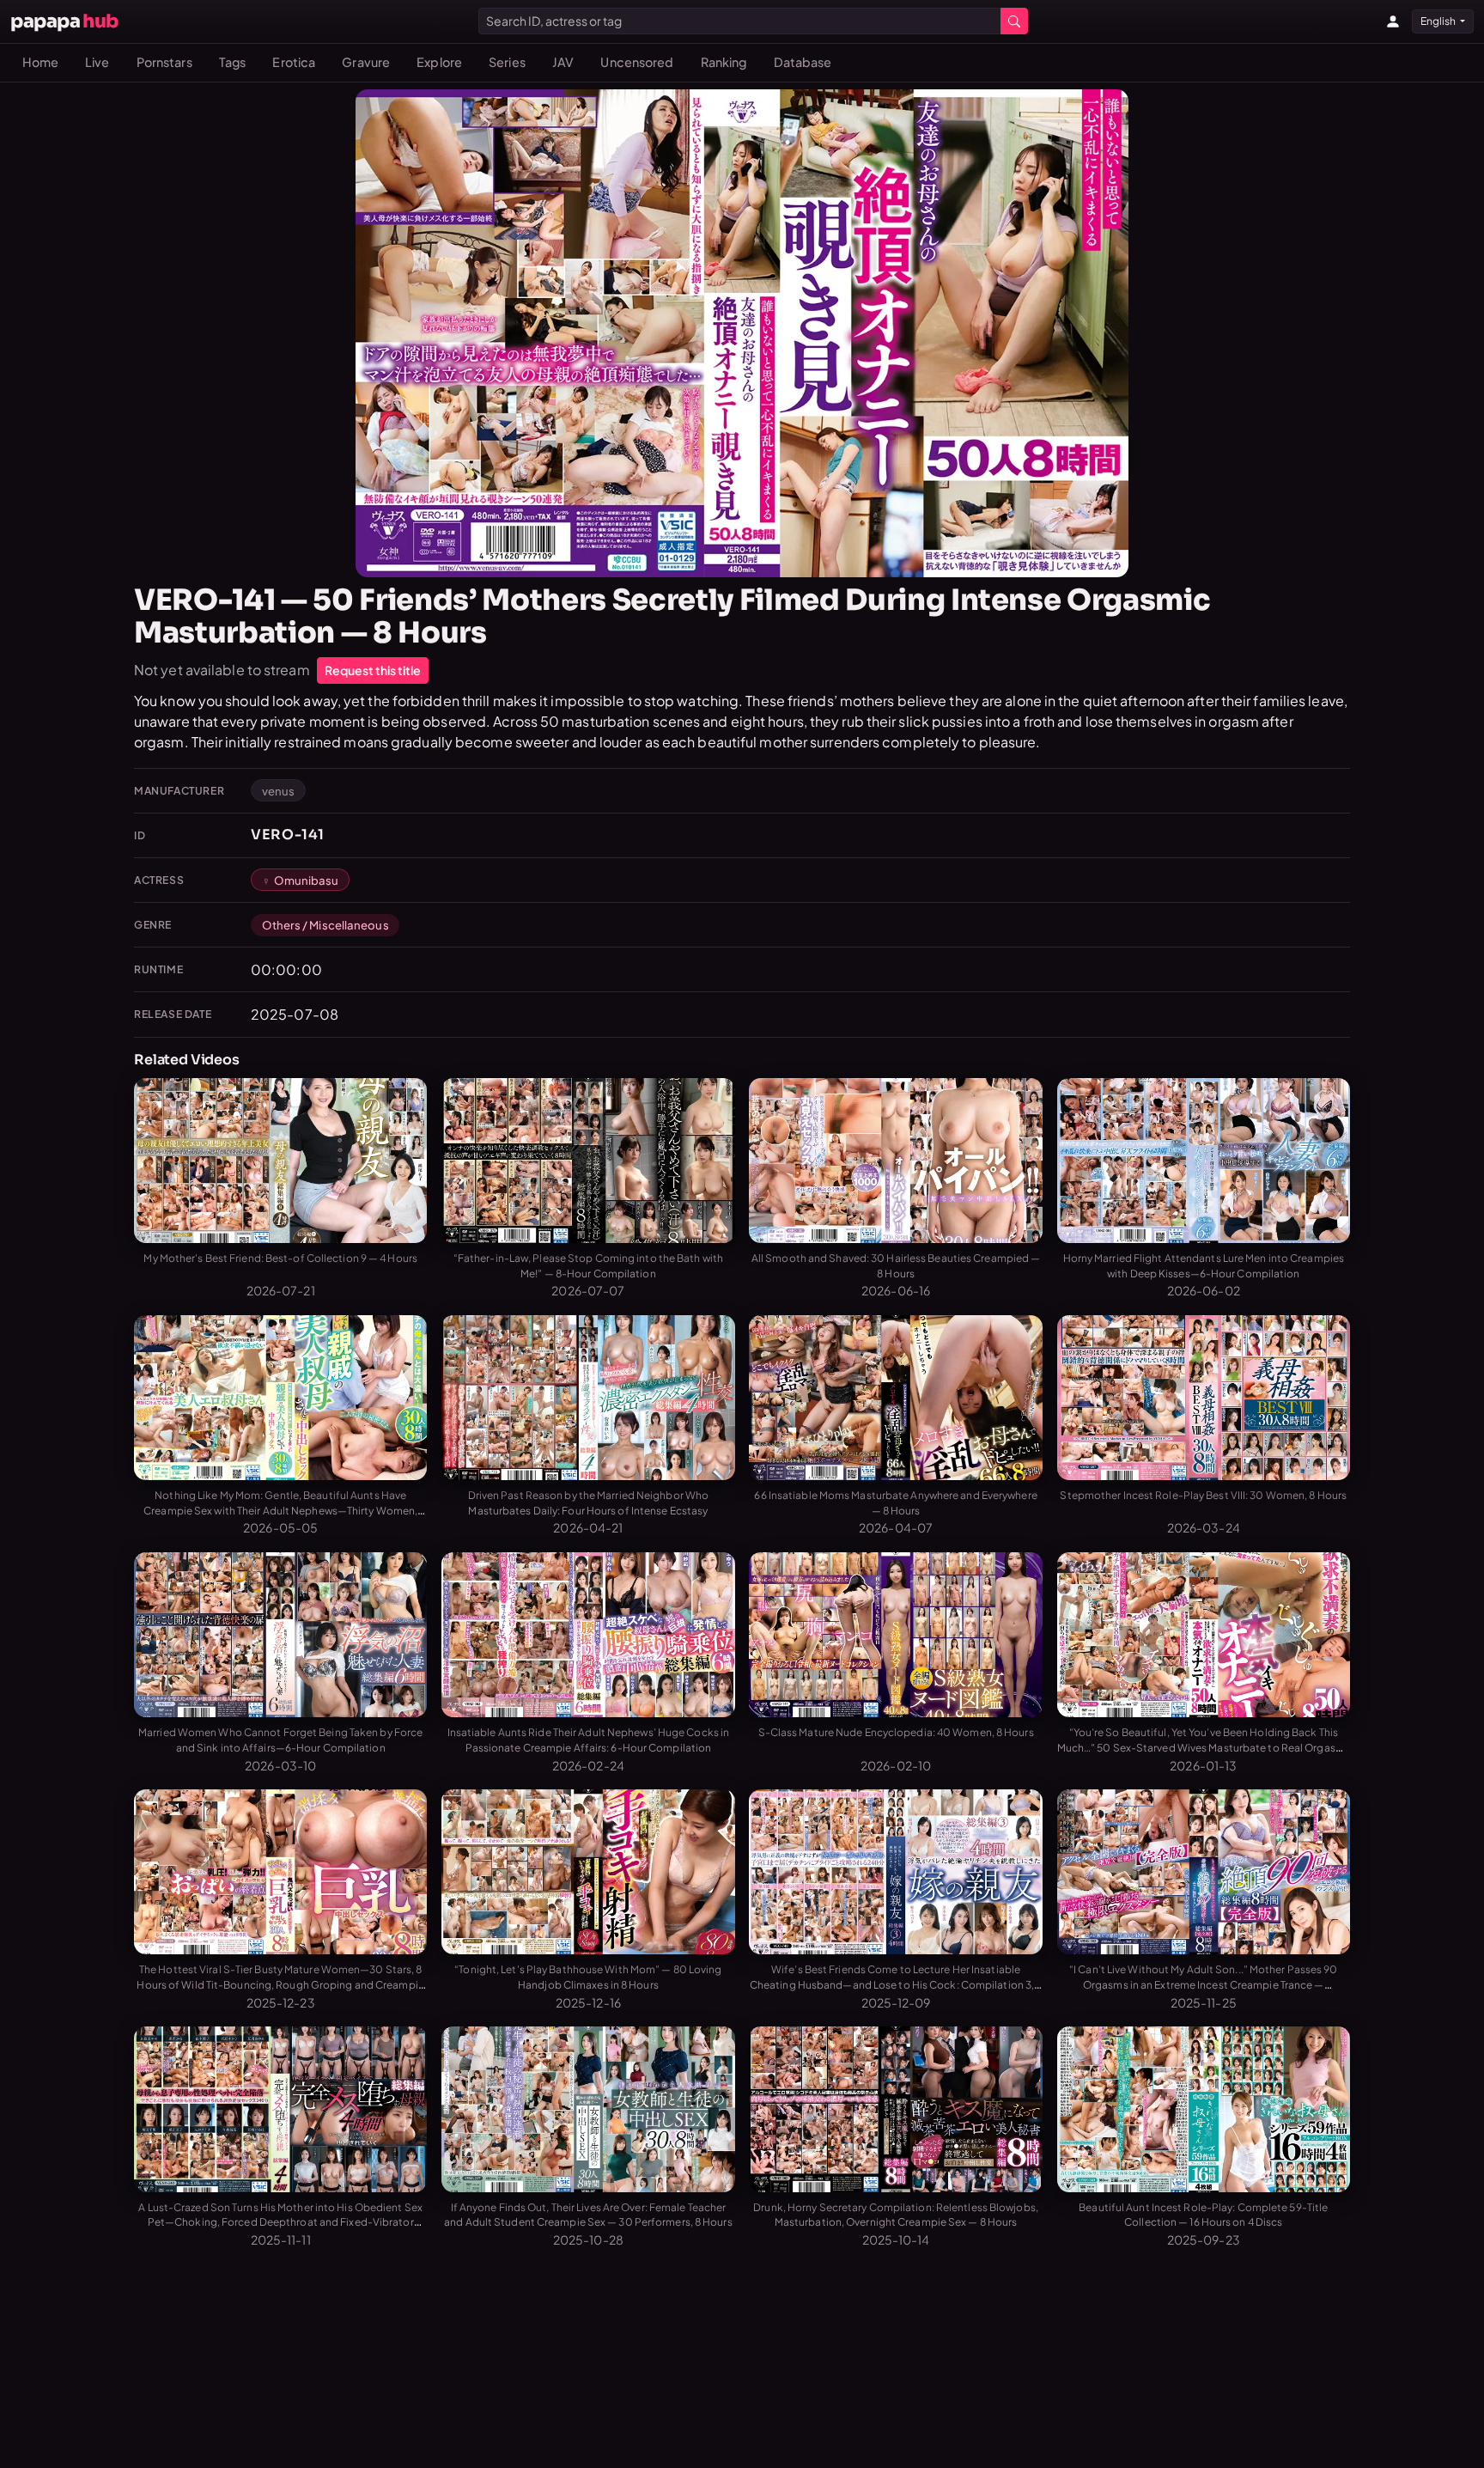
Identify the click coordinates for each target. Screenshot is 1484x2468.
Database (803, 62)
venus (279, 791)
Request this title (373, 670)
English (1439, 21)
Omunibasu (307, 880)
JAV (563, 62)
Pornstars (164, 62)
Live (97, 62)
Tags (232, 62)
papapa (64, 21)
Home (40, 62)
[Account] (1393, 21)
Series (507, 62)
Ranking (724, 62)
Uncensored (637, 62)
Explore (439, 62)
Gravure (366, 62)
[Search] (1014, 21)
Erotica (294, 62)
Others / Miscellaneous (325, 925)
